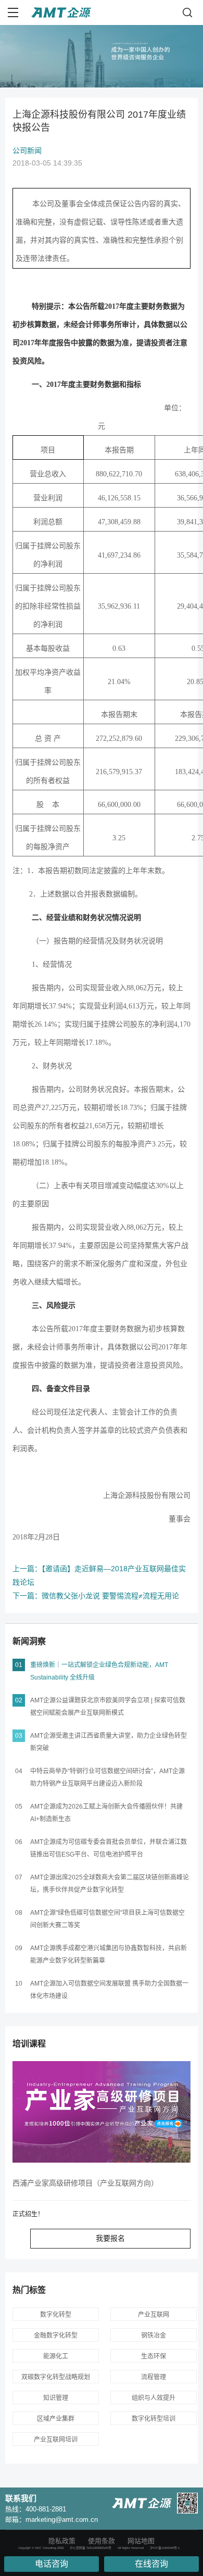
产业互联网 (154, 2315)
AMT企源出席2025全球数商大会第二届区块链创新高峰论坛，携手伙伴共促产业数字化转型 (110, 1884)
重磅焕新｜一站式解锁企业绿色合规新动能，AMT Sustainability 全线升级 (99, 1671)
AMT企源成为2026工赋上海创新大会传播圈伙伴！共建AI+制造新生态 (106, 1813)
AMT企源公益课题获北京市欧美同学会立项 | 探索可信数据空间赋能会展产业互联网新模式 (108, 1707)
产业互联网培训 (56, 2440)
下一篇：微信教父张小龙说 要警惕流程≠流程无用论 (96, 1596)
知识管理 (56, 2398)
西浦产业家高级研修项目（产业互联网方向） (85, 2183)
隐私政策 (62, 2541)
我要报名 (110, 2238)
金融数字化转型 (56, 2335)
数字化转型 (56, 2315)
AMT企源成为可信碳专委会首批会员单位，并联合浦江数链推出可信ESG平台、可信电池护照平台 (109, 1848)
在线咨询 (151, 2564)
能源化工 (56, 2356)
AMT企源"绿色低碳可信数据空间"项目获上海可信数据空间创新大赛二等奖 (107, 1919)
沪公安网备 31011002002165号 (91, 2548)
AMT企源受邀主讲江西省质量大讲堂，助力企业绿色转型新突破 (109, 1742)
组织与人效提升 (154, 2398)
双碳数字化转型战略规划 (56, 2377)
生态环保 (154, 2356)
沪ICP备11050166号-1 (165, 2548)
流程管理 (154, 2377)
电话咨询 (52, 2564)
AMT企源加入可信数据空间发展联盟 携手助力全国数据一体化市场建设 (109, 1990)
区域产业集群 (56, 2419)
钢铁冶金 (154, 2335)
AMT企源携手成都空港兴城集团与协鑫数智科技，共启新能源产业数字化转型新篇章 (109, 1954)
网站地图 (141, 2541)
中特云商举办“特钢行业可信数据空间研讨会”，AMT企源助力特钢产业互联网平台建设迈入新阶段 (107, 1777)
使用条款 (102, 2541)
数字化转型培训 (154, 2419)
